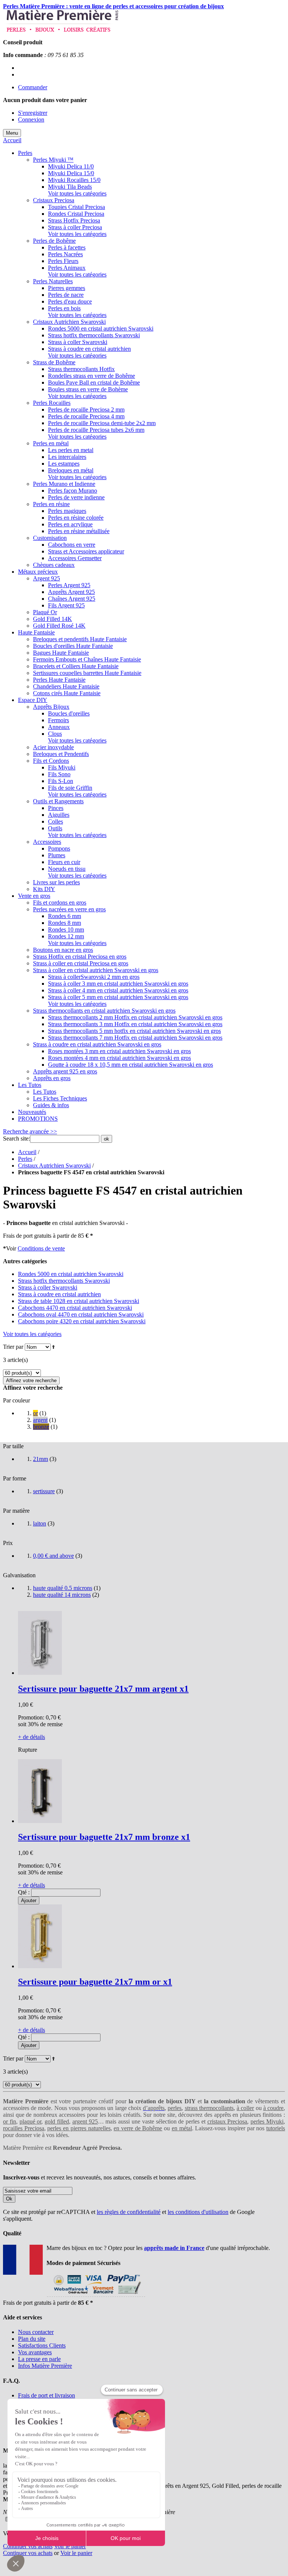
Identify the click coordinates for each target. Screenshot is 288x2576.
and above (53, 1556)
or (35, 1413)
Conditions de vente (41, 1248)
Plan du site (32, 2339)
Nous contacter (36, 2332)
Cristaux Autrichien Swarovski (54, 1166)
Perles (25, 1159)
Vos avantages (35, 2352)
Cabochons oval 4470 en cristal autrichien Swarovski (81, 1314)
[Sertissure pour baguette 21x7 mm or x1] (40, 1966)
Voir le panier (70, 2546)
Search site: (16, 1138)
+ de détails (31, 1737)
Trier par (13, 1347)
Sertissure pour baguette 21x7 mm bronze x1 (104, 1837)
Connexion (31, 119)
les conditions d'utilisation (198, 2212)
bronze (41, 1427)
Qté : (24, 1892)
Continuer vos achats (28, 2546)
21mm (40, 1459)
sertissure (44, 1491)
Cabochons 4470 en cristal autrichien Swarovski (75, 1308)
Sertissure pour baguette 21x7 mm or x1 (95, 1982)
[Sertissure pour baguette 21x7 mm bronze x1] (40, 1821)
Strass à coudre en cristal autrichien (59, 1294)
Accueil (12, 140)
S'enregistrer (33, 113)
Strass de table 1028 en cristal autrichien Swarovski (79, 1301)
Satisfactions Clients (42, 2345)
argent (40, 1420)
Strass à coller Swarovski (48, 1287)
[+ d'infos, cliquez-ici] (96, 2296)
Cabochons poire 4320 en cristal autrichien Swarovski (82, 1321)
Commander (33, 87)
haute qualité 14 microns (62, 1595)
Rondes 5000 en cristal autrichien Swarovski (71, 1274)
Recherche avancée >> (30, 1131)
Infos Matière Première (45, 2366)
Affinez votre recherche (31, 1380)
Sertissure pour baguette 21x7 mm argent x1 (103, 1689)
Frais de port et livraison (46, 2395)
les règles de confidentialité (129, 2212)
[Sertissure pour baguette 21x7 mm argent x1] (40, 1673)
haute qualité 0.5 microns (63, 1588)
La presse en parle (39, 2359)
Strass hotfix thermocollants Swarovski (64, 1281)
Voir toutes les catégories (77, 193)
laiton (40, 1523)
